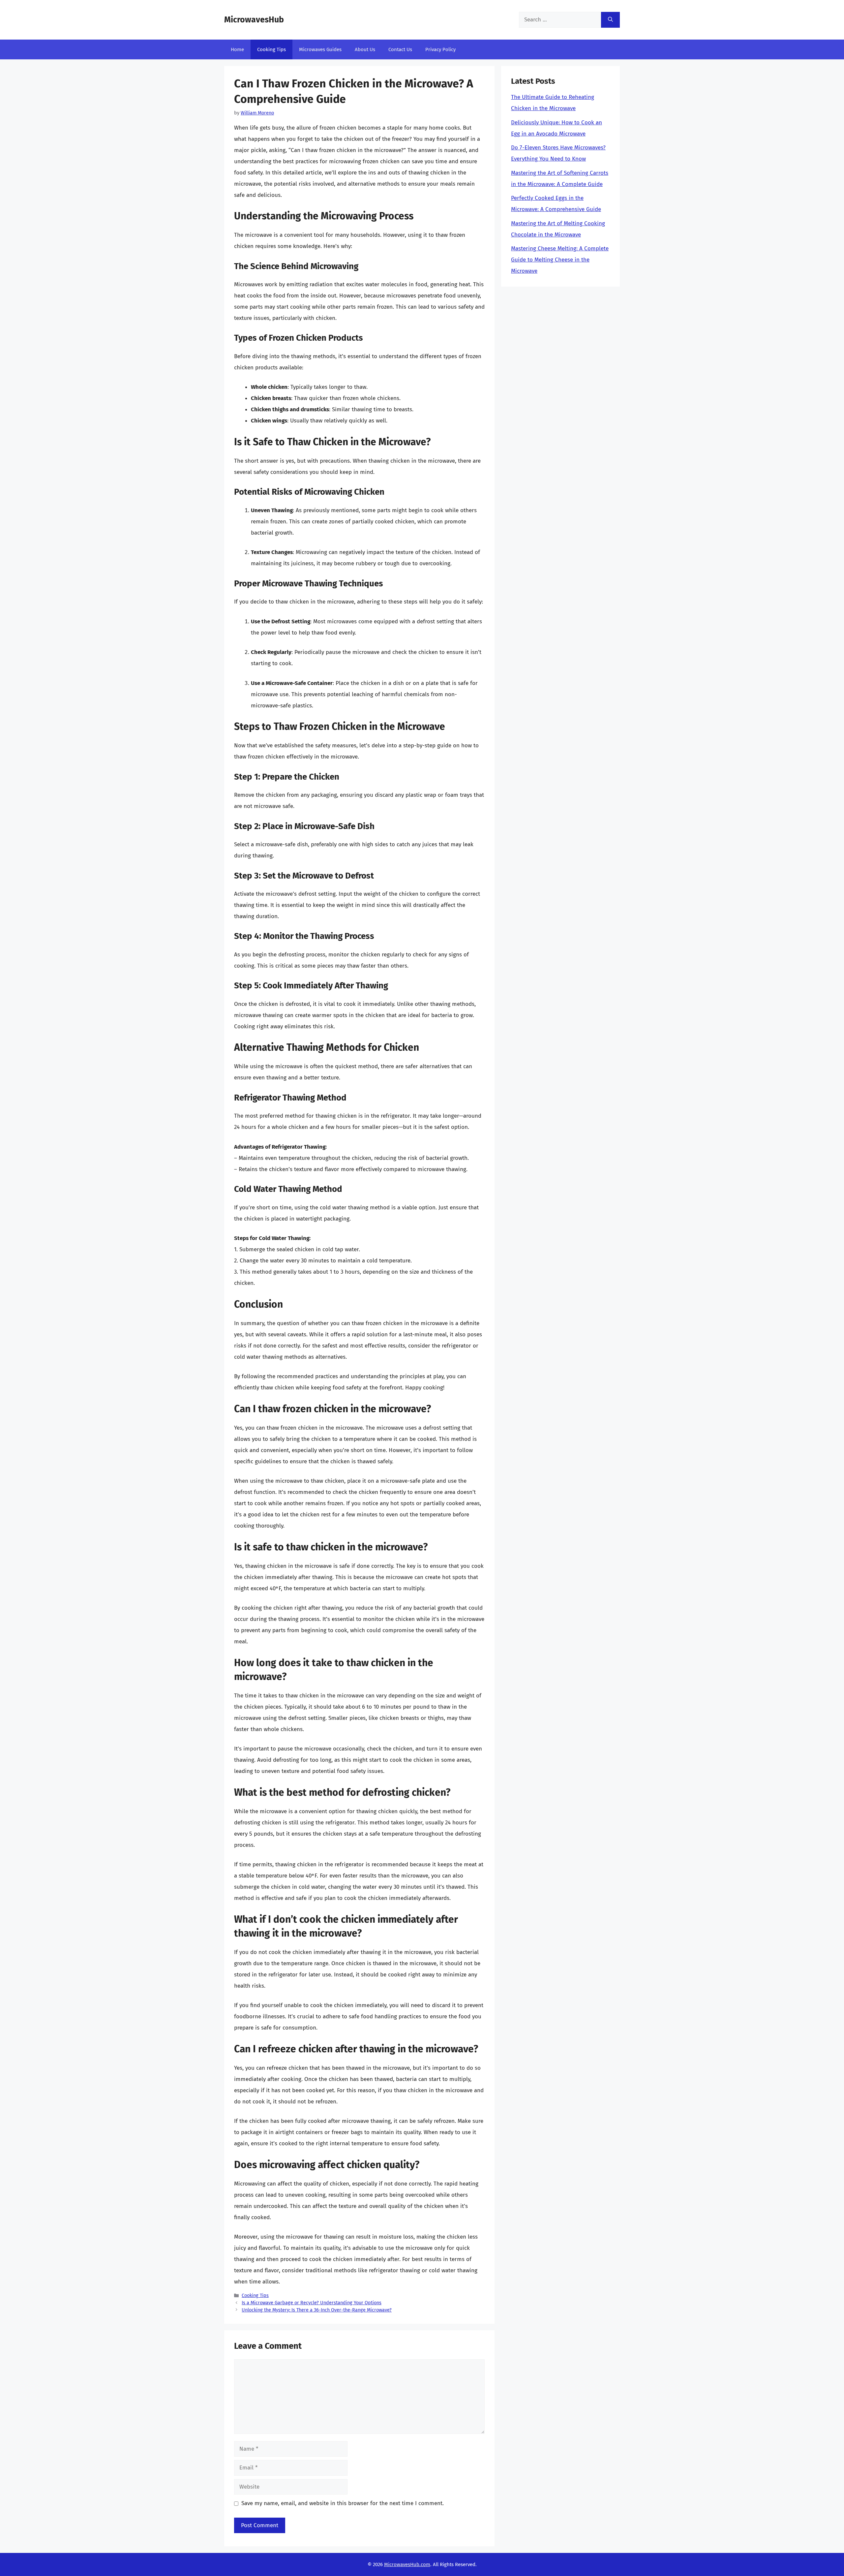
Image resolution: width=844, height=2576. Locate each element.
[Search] (610, 20)
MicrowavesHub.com (407, 2564)
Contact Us (400, 49)
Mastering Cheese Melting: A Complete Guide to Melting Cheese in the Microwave (560, 260)
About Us (365, 49)
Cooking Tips (271, 49)
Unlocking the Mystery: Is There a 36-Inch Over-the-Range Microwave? (317, 2310)
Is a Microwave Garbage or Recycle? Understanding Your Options (312, 2303)
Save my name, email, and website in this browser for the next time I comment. (343, 2503)
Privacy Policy (440, 49)
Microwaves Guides (320, 49)
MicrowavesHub (254, 20)
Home (237, 49)
